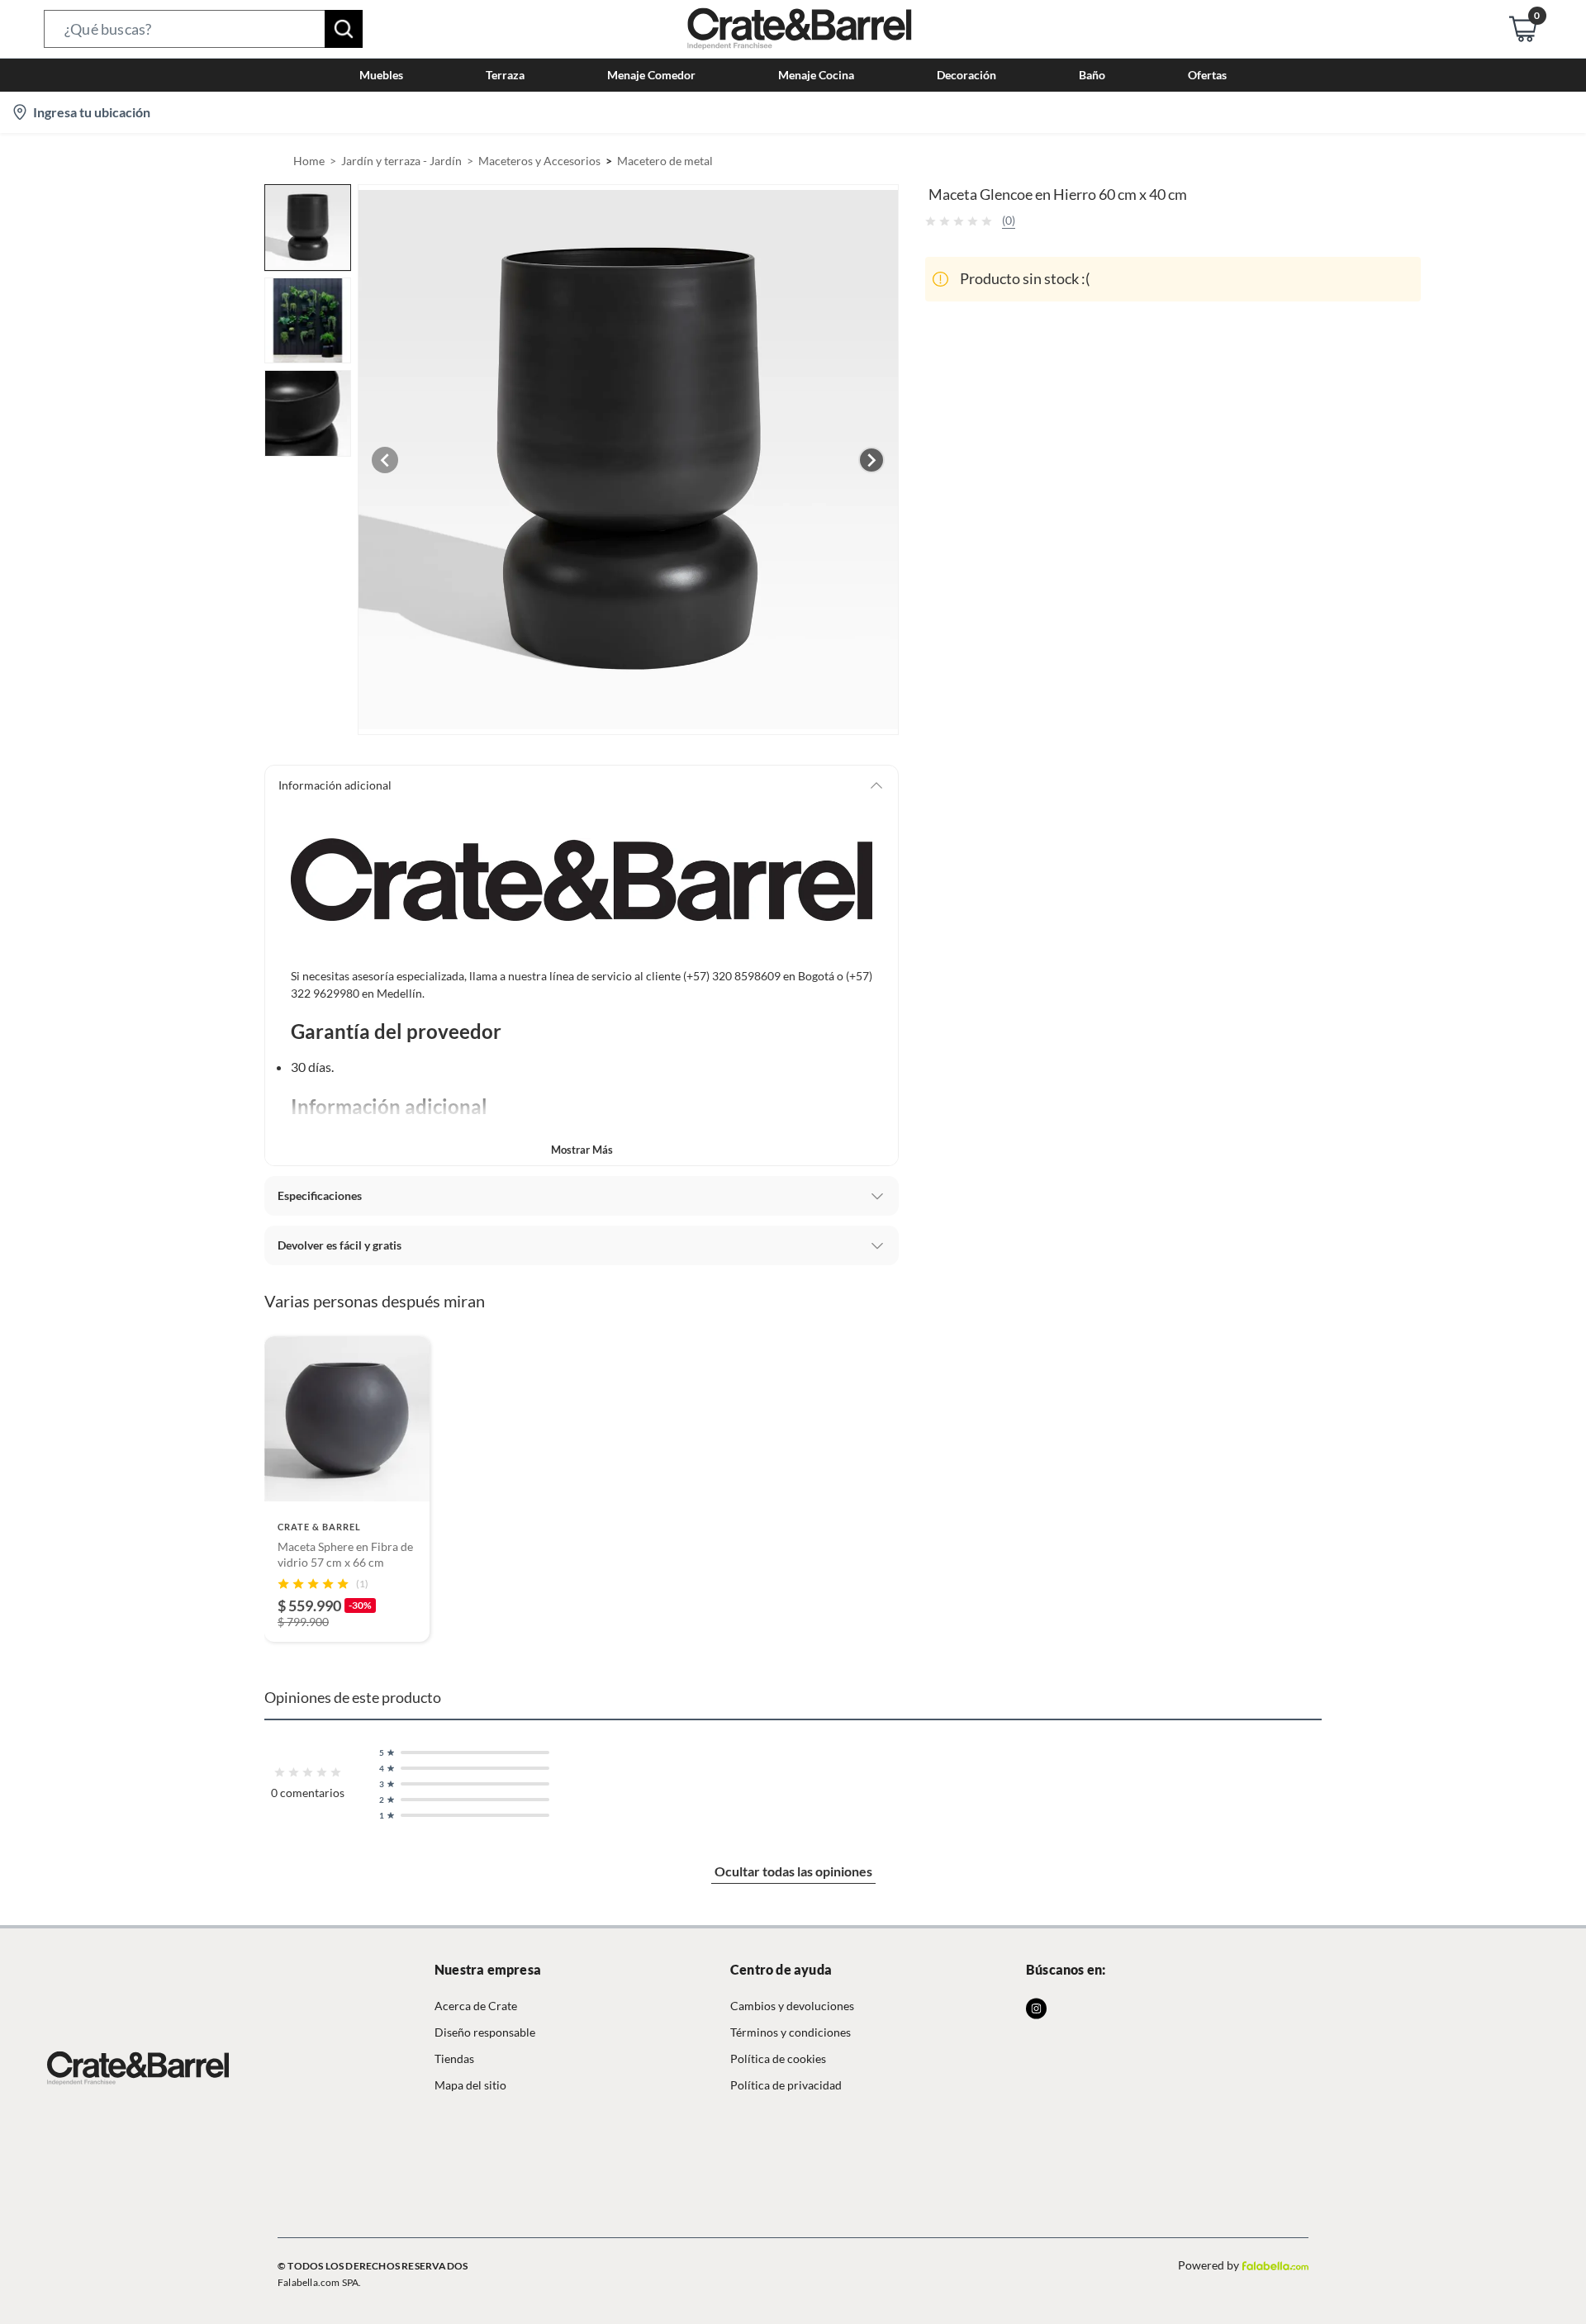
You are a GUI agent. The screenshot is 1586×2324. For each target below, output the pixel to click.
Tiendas (454, 2058)
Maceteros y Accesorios (539, 161)
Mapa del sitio (470, 2085)
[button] (203, 29)
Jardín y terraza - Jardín (401, 161)
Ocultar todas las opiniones (793, 1871)
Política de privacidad (786, 2085)
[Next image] (871, 460)
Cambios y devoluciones (792, 2006)
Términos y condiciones (791, 2032)
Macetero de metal (665, 161)
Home (309, 161)
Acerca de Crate (476, 2006)
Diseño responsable (485, 2032)
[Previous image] (385, 460)
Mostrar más (582, 1150)
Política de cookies (778, 2058)
